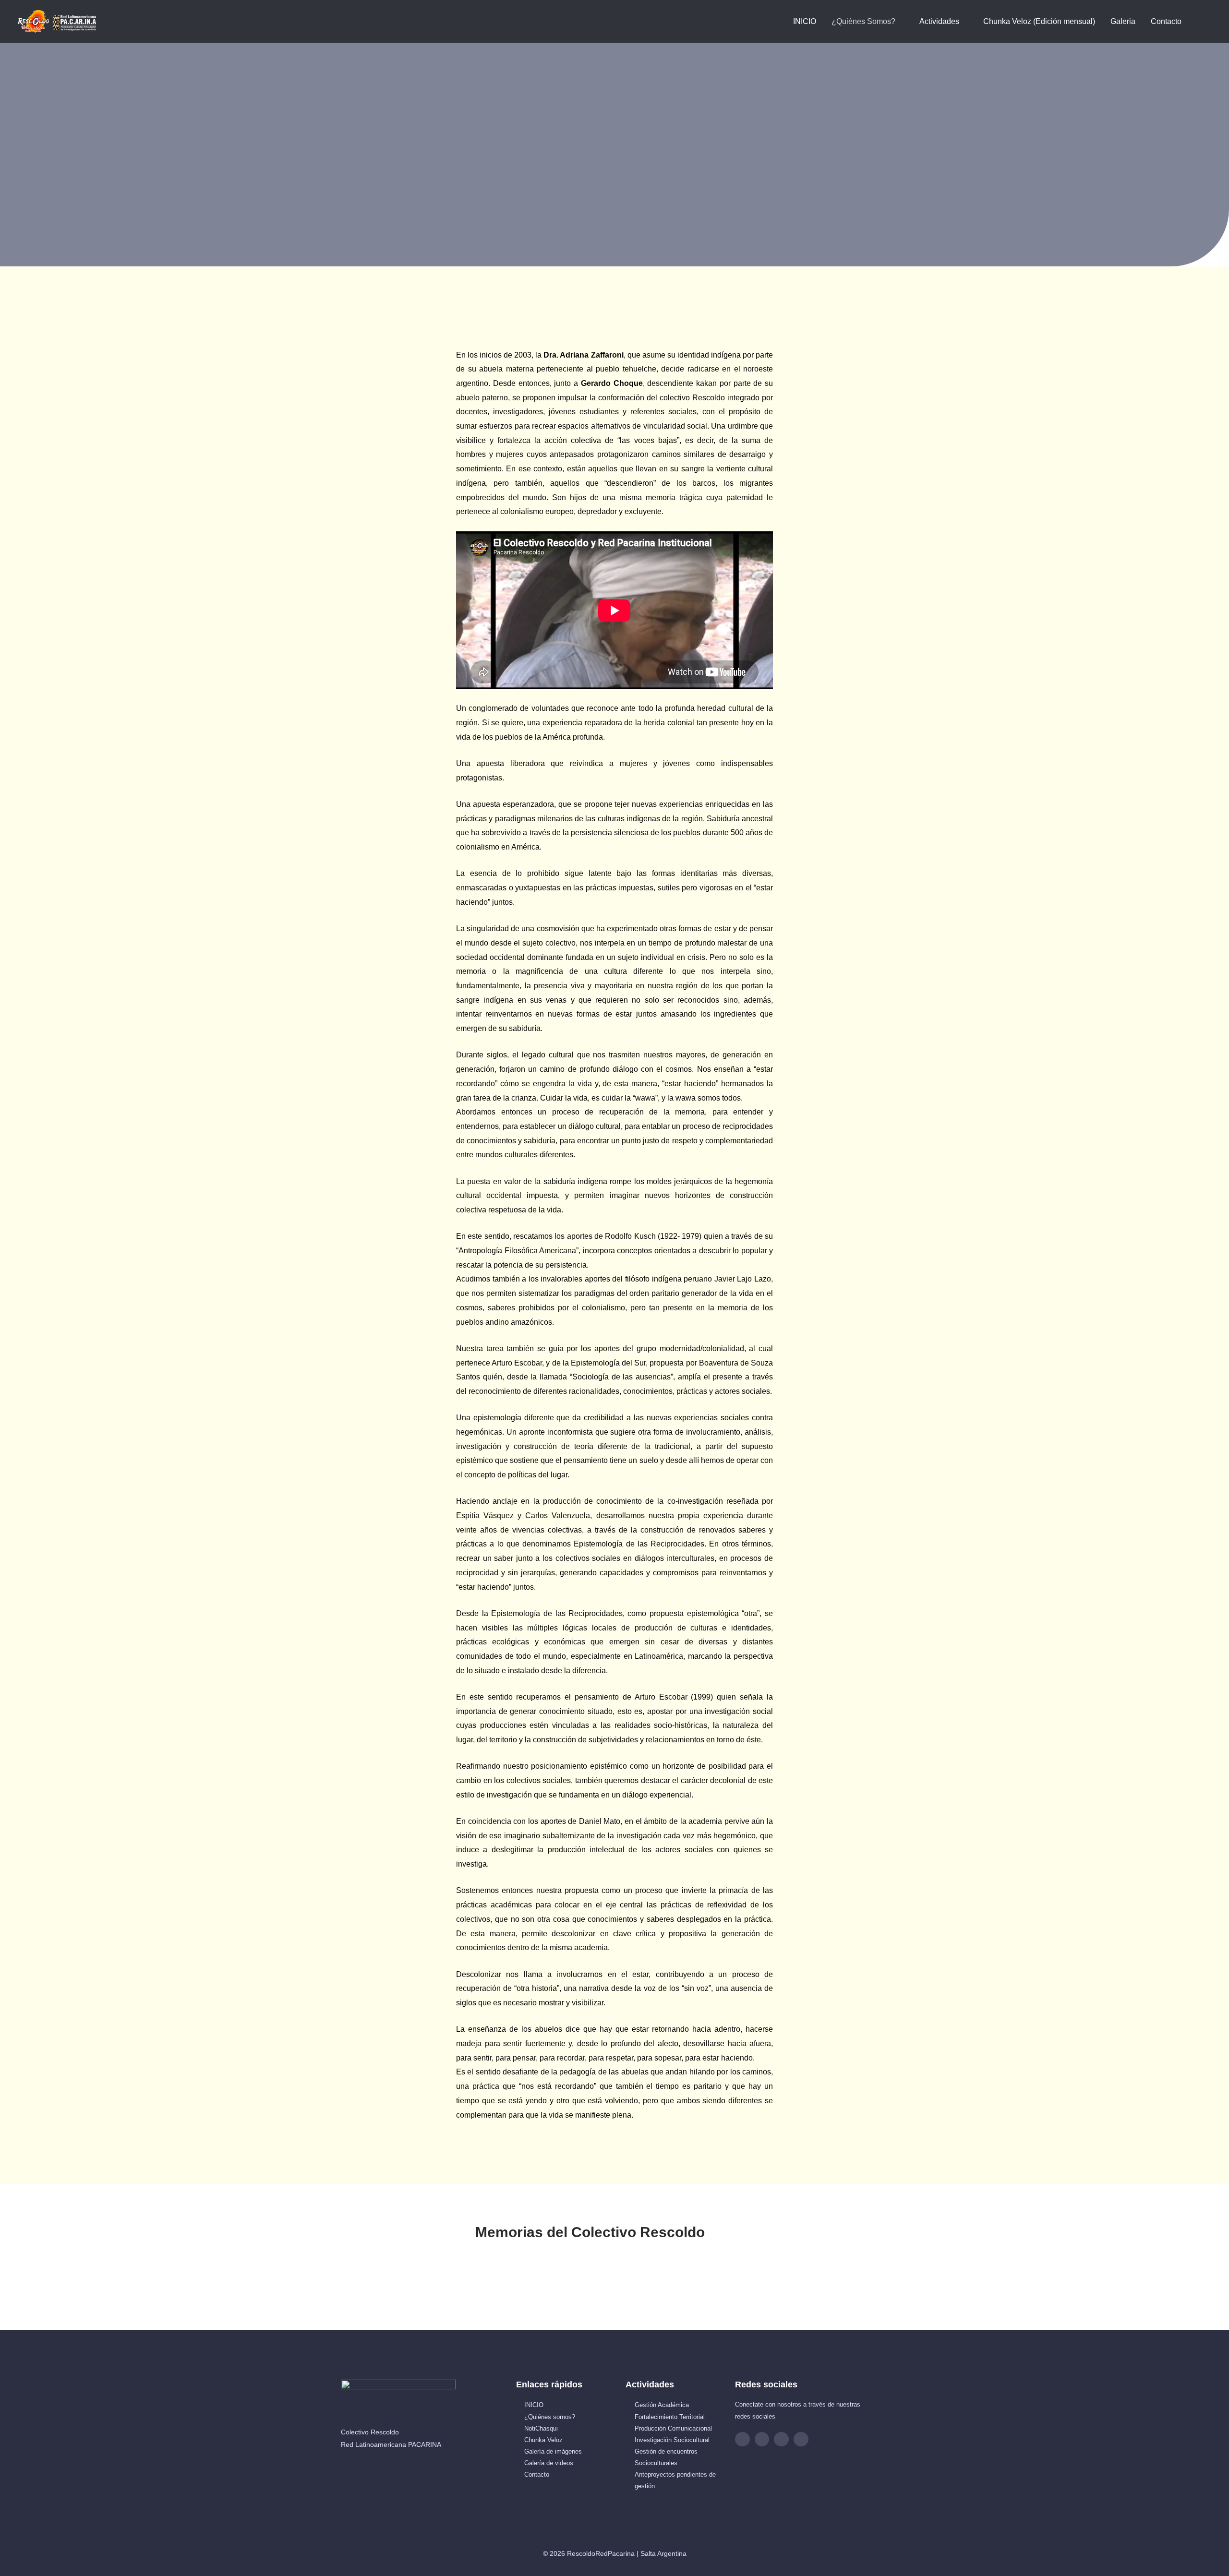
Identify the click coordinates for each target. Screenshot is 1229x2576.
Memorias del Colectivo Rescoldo (590, 2232)
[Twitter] (801, 2439)
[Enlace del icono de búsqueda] (1201, 21)
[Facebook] (742, 2439)
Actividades (939, 21)
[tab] (614, 2233)
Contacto (1166, 21)
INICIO (805, 21)
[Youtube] (781, 2439)
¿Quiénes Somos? (863, 21)
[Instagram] (762, 2439)
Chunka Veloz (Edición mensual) (1039, 21)
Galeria (1123, 21)
